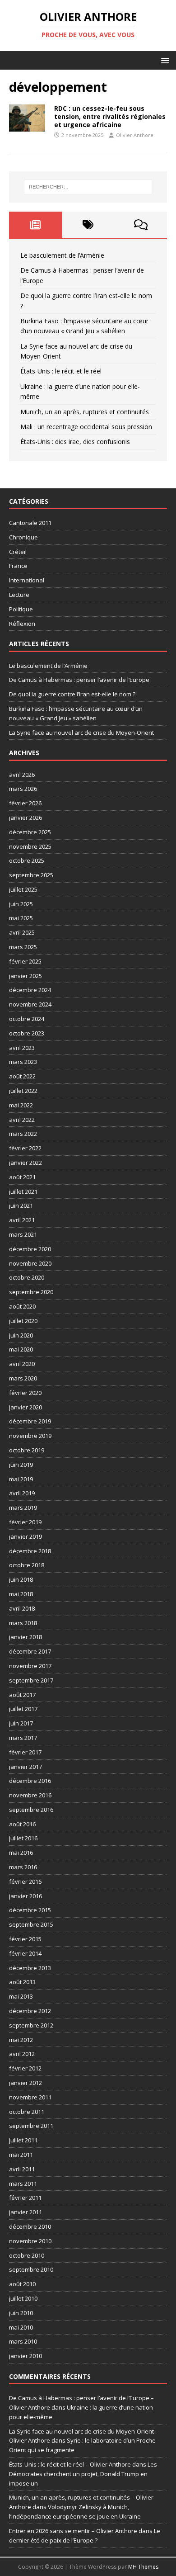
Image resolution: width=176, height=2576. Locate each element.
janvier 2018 (25, 1637)
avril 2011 (22, 2169)
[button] (164, 60)
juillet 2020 (23, 1321)
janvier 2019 (25, 1536)
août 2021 (22, 1177)
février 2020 (25, 1393)
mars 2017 (23, 1738)
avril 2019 (22, 1493)
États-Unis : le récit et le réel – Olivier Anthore (70, 2464)
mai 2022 (21, 1105)
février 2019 (25, 1522)
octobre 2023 (27, 1033)
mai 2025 (21, 918)
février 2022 (25, 1148)
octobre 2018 (27, 1565)
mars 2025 (23, 947)
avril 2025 (22, 932)
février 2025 (25, 961)
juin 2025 (21, 904)
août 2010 (22, 2284)
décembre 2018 (30, 1551)
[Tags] (88, 225)
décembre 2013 (30, 1968)
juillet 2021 (23, 1191)
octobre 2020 (27, 1277)
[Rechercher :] (88, 187)
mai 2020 (21, 1349)
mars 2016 (23, 1867)
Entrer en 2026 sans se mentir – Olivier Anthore (73, 2531)
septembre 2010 (31, 2269)
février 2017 (25, 1752)
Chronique (23, 537)
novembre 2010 (30, 2241)
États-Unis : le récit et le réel (61, 371)
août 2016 (22, 1824)
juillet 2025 (23, 889)
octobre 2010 (27, 2255)
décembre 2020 (30, 1249)
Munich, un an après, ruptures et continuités (85, 412)
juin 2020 (21, 1335)
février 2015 (25, 1939)
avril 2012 (22, 2054)
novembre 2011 (30, 2097)
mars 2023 (23, 1062)
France (18, 566)
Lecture (19, 595)
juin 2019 (21, 1465)
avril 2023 (22, 1048)
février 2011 (25, 2198)
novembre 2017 (30, 1666)
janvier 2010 (25, 2356)
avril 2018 (22, 1608)
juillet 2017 (23, 1709)
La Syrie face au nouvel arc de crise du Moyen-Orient (81, 733)
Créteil (18, 552)
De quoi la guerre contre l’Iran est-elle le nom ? (72, 694)
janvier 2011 (25, 2212)
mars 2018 (23, 1623)
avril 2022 (22, 1120)
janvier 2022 (25, 1163)
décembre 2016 (30, 1781)
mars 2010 (23, 2341)
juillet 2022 (23, 1091)
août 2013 (22, 1982)
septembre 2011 (31, 2126)
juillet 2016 (23, 1838)
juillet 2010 (23, 2298)
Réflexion (22, 624)
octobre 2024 (27, 1019)
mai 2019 (21, 1479)
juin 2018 (21, 1579)
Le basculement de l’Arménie (62, 255)
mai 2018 (21, 1594)
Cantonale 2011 (30, 523)
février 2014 (25, 1953)
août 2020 (22, 1306)
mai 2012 (21, 2040)
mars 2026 (23, 789)
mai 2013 (21, 1996)
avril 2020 (22, 1364)
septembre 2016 (31, 1810)
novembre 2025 (30, 846)
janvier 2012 (25, 2083)
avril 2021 (22, 1220)
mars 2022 (23, 1134)
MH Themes (143, 2567)
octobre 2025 (27, 860)
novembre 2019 (30, 1436)
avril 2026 (22, 775)
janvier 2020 (25, 1407)
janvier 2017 (25, 1767)
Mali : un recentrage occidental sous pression (86, 427)
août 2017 (22, 1695)
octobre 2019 (27, 1450)
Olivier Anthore (135, 135)
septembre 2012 (31, 2025)
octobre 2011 (27, 2112)
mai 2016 (21, 1853)
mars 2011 (23, 2184)
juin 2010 (21, 2313)
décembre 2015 (30, 1910)
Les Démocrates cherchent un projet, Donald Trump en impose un (83, 2474)
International (27, 580)
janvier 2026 (25, 818)
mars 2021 (23, 1234)
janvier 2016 (25, 1896)
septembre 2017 (31, 1680)
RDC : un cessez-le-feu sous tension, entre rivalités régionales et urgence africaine (110, 116)
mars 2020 (23, 1378)
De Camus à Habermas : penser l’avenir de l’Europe (79, 680)
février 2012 (25, 2068)
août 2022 (22, 1076)
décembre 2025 (30, 832)
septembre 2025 (31, 875)
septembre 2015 (31, 1924)
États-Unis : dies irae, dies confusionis (75, 442)
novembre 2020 (30, 1263)
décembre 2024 (30, 990)
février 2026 (25, 803)
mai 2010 (21, 2327)
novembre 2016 (30, 1795)
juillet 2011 (23, 2140)
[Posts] (35, 225)
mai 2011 (21, 2155)
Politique (21, 609)
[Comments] (141, 225)
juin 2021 (21, 1205)
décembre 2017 (30, 1651)
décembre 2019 (30, 1421)
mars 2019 (23, 1508)
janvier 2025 (25, 976)
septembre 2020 (31, 1292)
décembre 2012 (30, 2011)
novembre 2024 (30, 1004)
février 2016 (25, 1881)
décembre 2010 (30, 2226)
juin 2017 (21, 1723)
